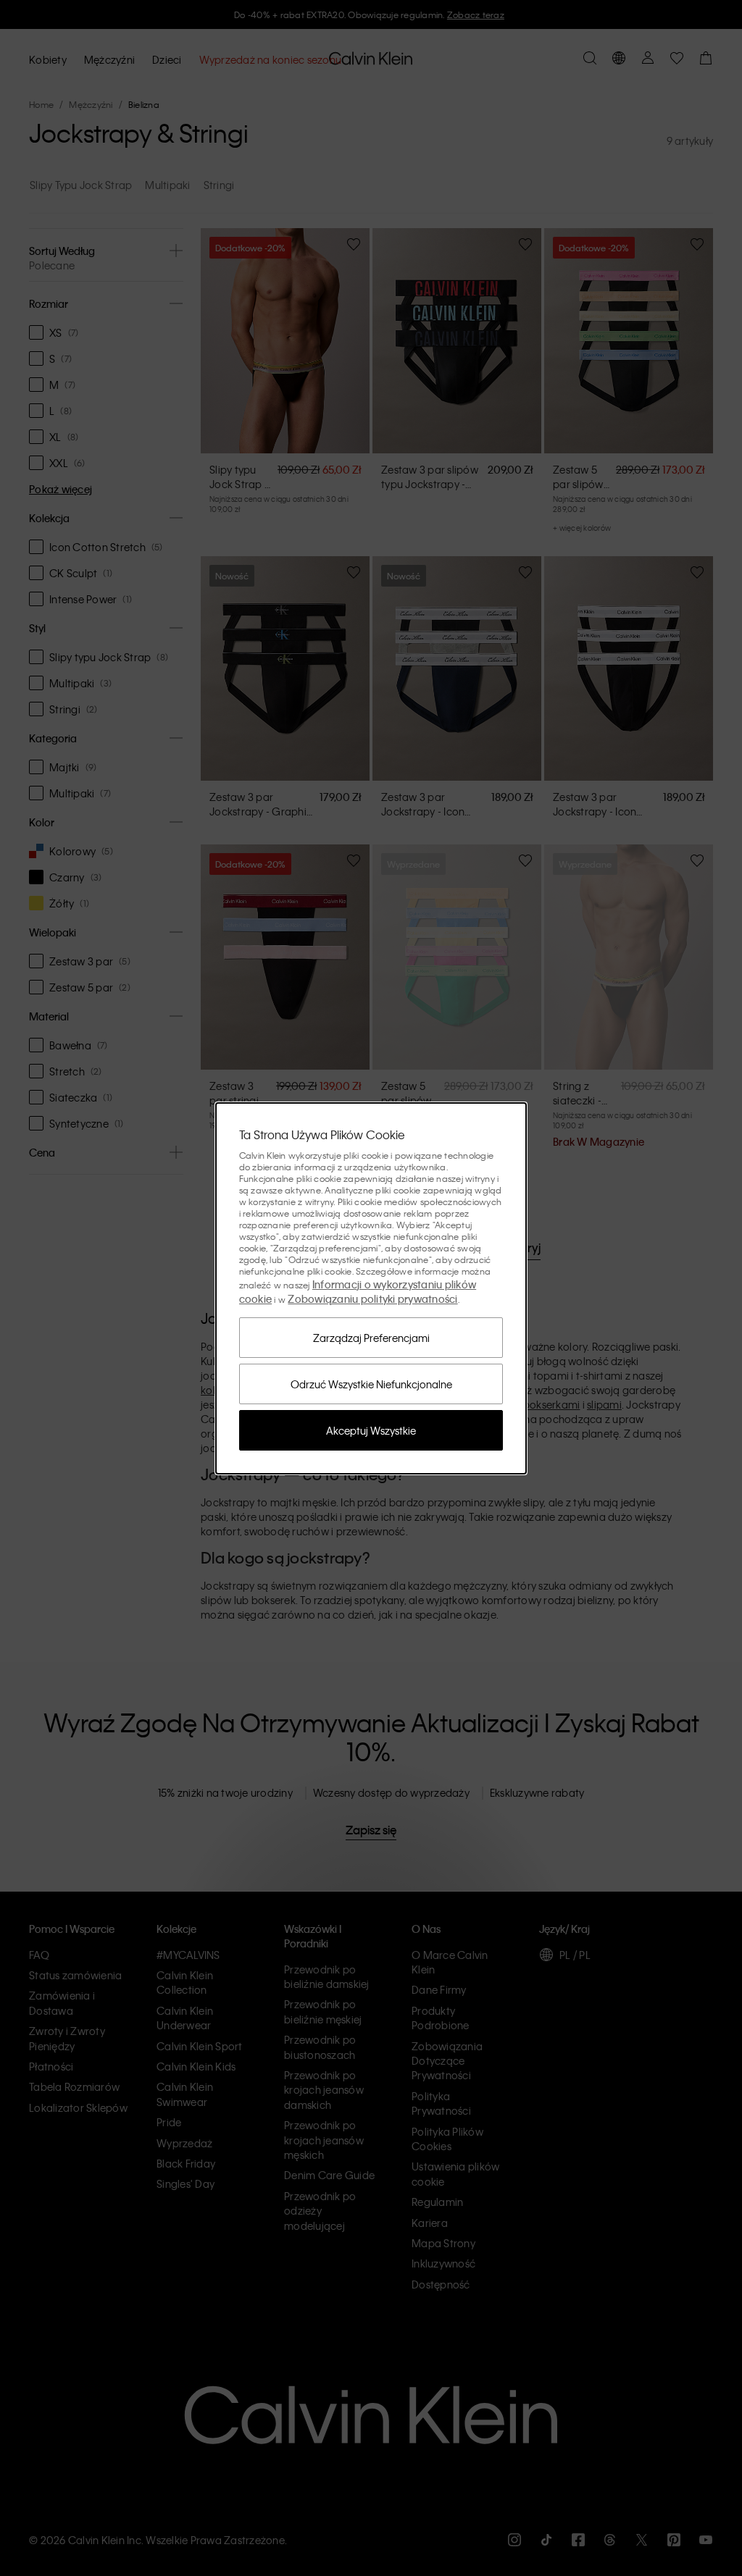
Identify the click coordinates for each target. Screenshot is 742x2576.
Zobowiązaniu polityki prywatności (372, 1299)
